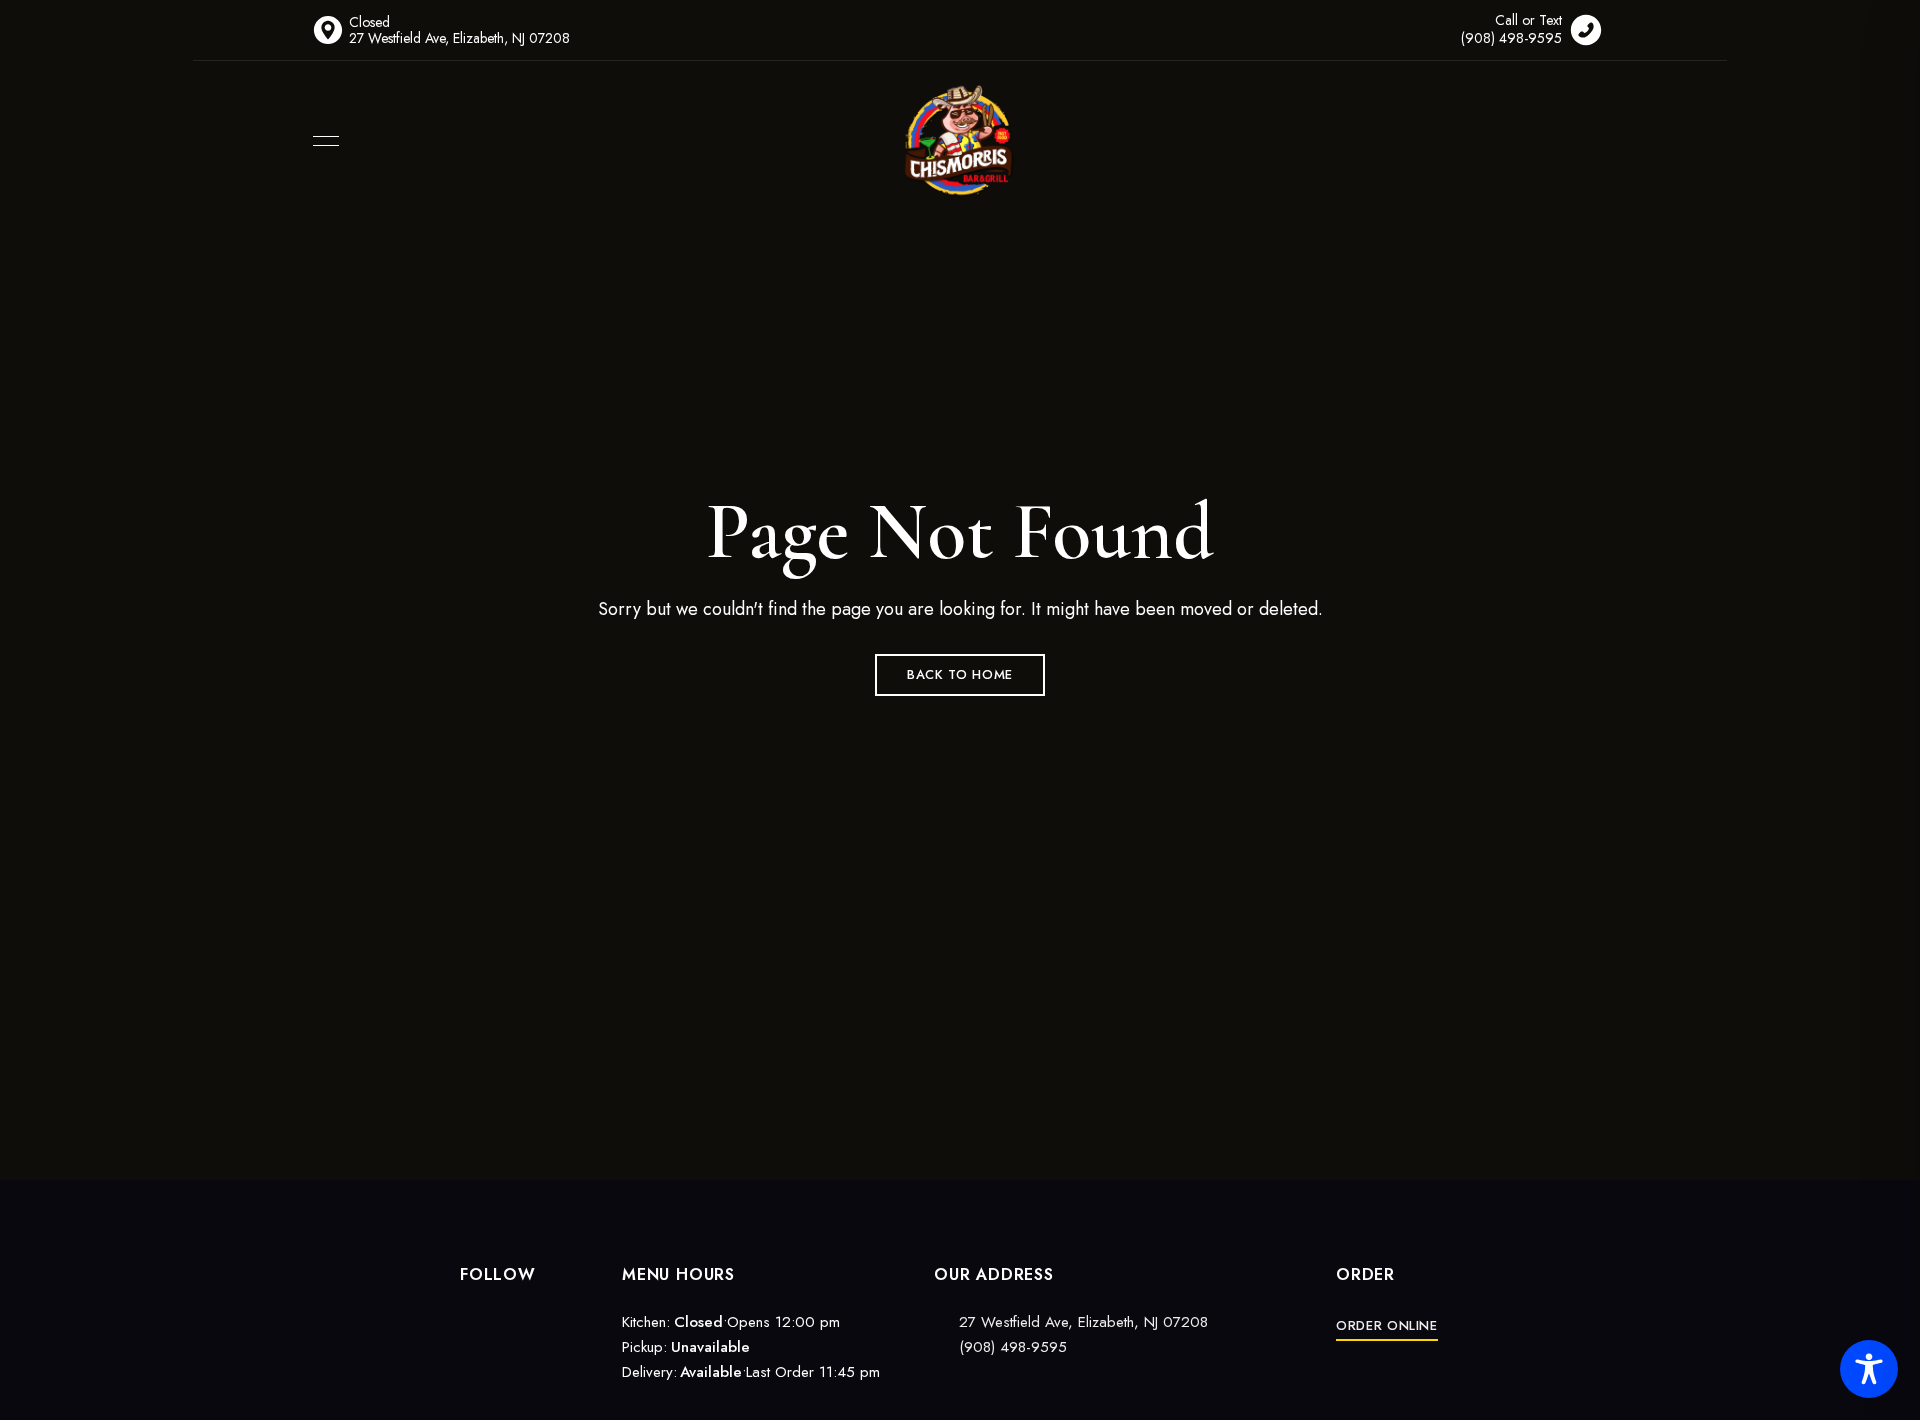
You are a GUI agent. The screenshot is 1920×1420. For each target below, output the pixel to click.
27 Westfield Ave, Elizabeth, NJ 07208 (1083, 1322)
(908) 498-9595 (1010, 1347)
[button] (1387, 1325)
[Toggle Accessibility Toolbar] (1869, 1369)
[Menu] (321, 141)
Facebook (467, 1319)
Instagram (502, 1319)
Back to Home (960, 674)
